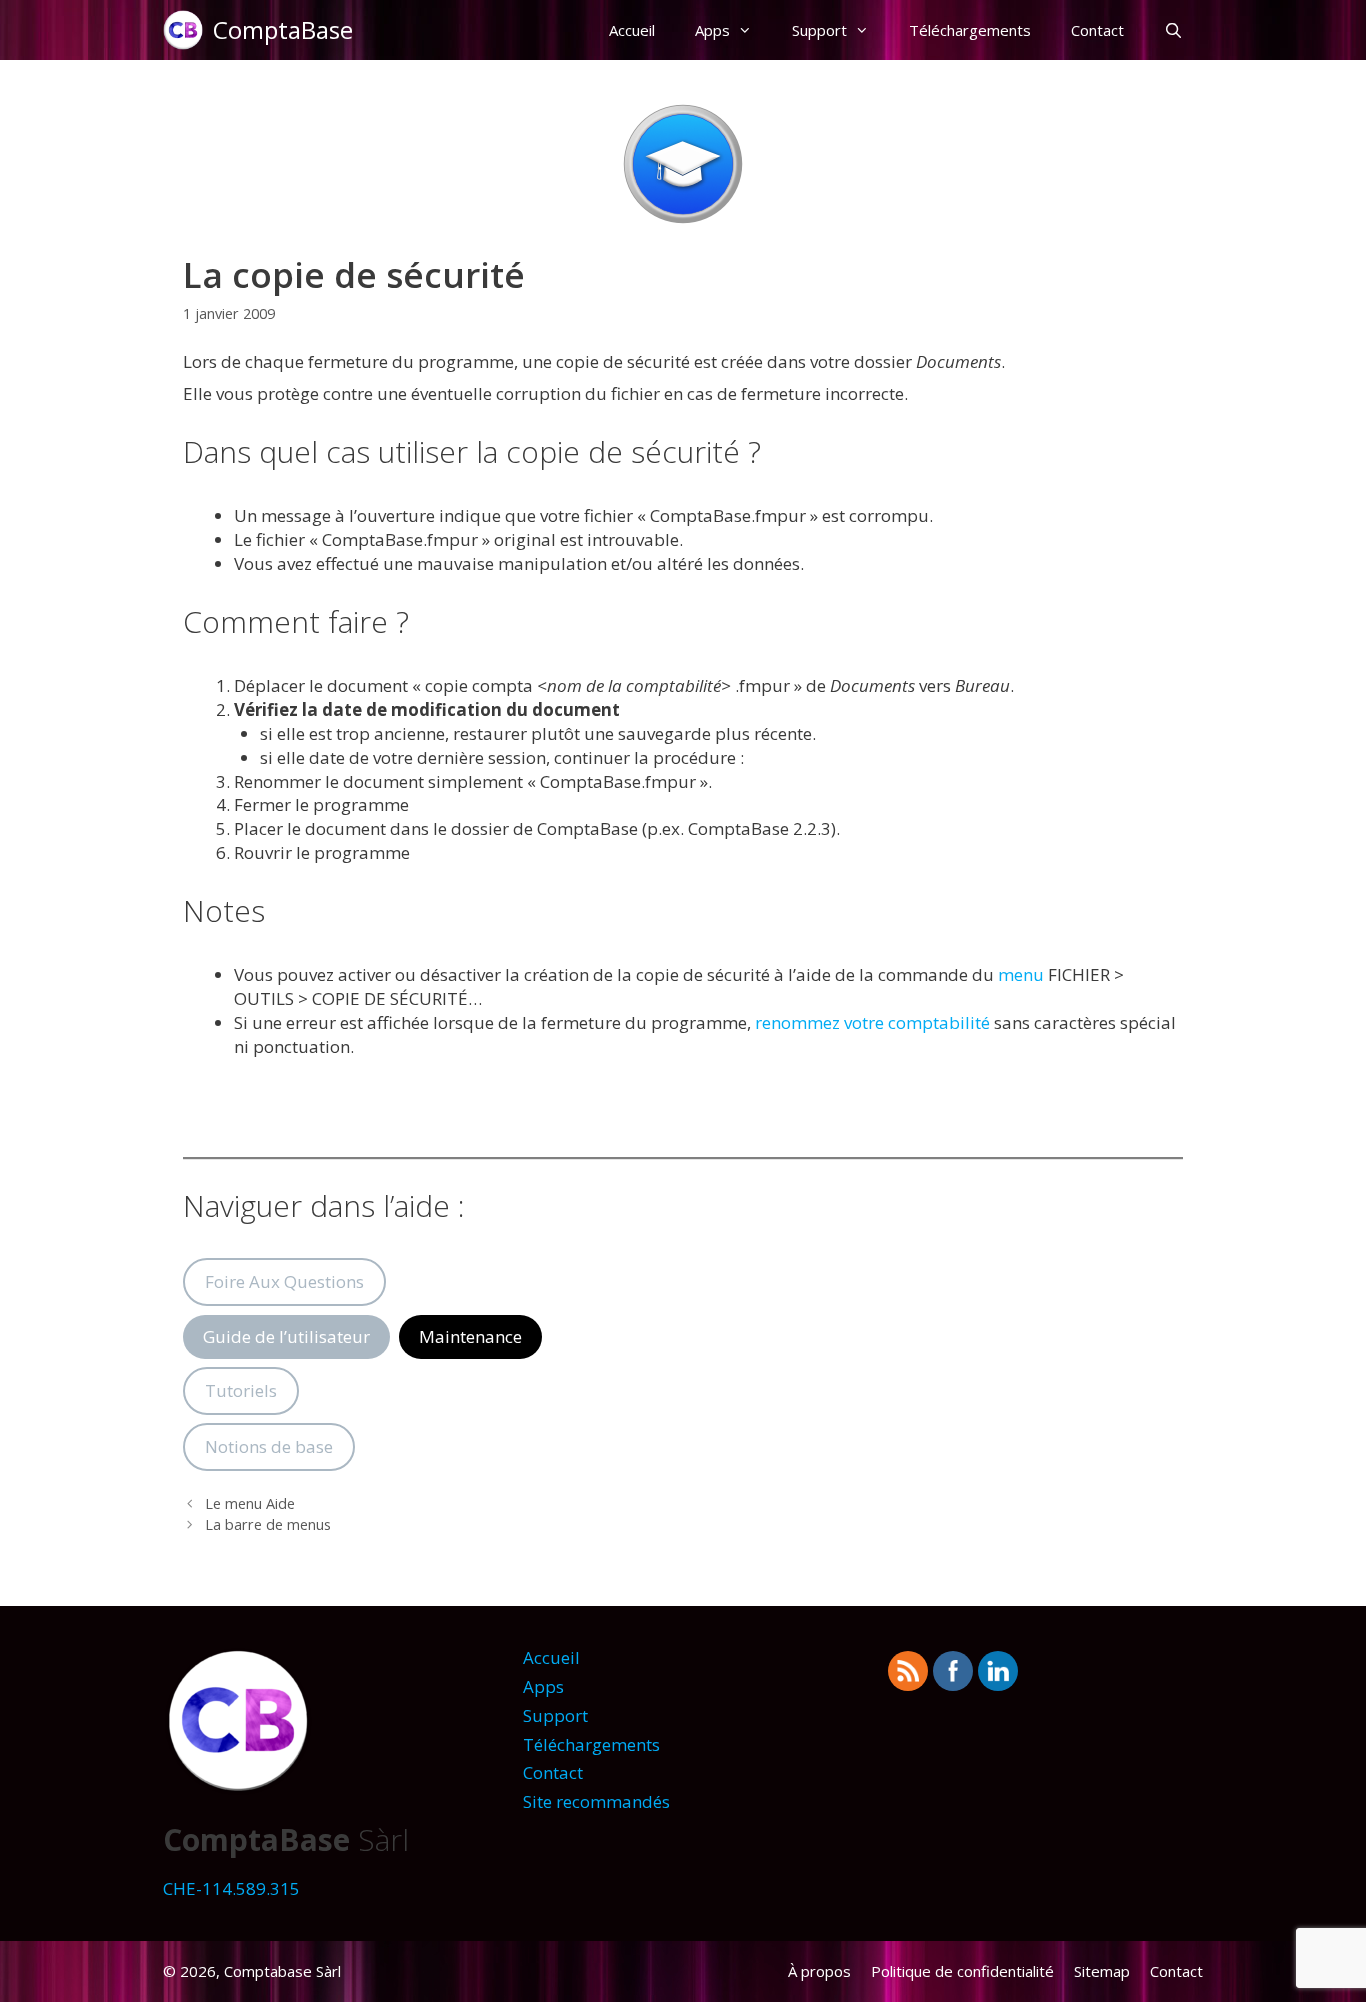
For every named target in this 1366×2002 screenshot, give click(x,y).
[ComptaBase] (188, 30)
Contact (1097, 30)
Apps (712, 30)
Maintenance (470, 1336)
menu (1021, 974)
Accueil (632, 30)
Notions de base (269, 1446)
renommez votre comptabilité (872, 1022)
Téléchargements (970, 30)
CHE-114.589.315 (231, 1888)
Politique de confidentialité (962, 1971)
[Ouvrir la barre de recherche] (1173, 30)
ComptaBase (283, 29)
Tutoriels (241, 1390)
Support (819, 30)
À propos (819, 1971)
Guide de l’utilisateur (286, 1336)
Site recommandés (596, 1801)
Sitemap (1102, 1971)
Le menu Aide (250, 1503)
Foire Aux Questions (284, 1281)
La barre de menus (268, 1524)
